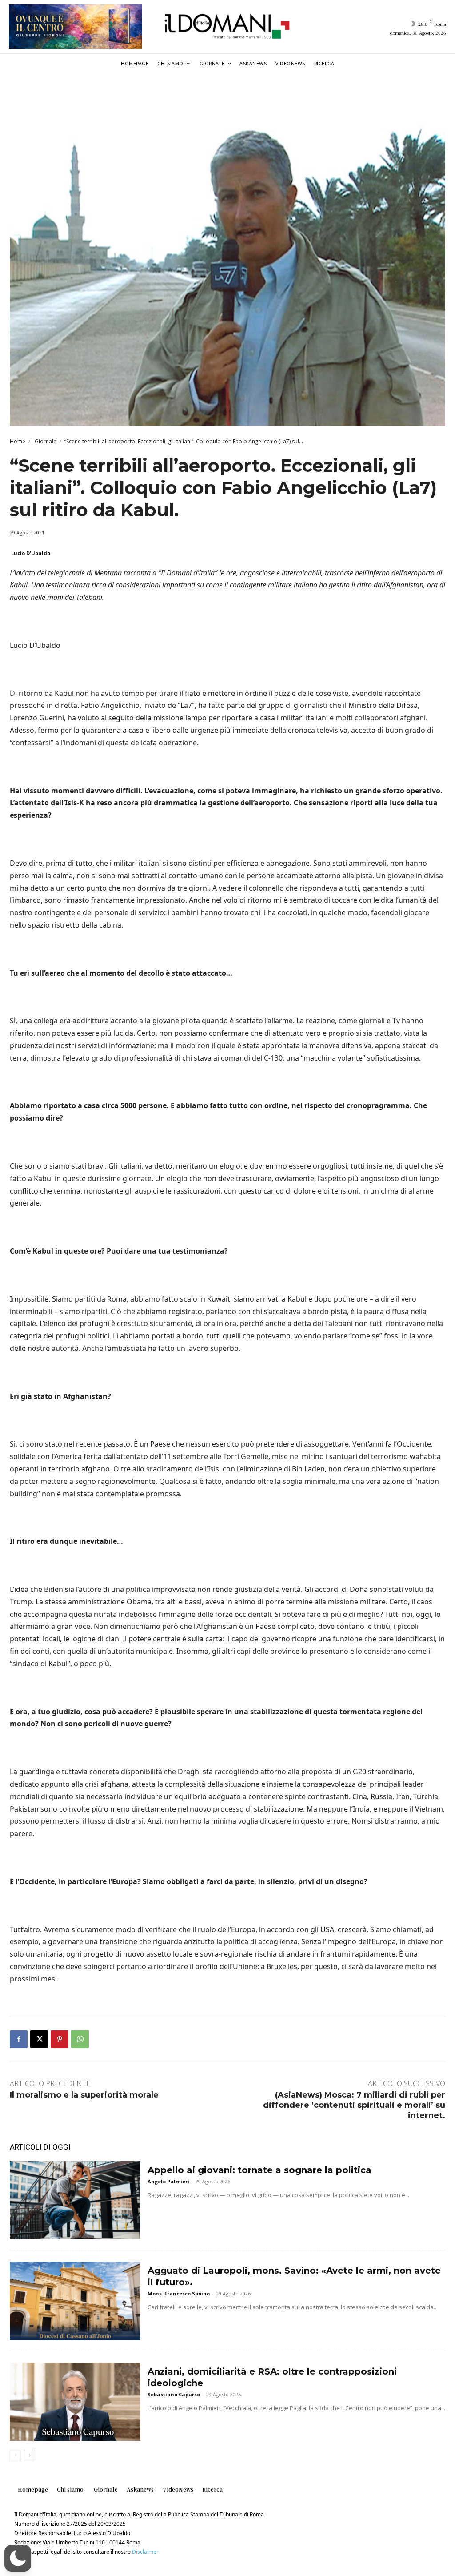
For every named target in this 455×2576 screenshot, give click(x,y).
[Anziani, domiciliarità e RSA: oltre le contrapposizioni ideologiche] (75, 2402)
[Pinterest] (60, 2039)
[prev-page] (15, 2455)
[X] (39, 2039)
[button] (18, 2558)
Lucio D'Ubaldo (31, 553)
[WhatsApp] (80, 2039)
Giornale (45, 441)
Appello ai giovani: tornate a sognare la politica (259, 2170)
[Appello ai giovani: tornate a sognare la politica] (75, 2200)
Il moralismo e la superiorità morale (84, 2095)
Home (18, 441)
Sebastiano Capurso (174, 2394)
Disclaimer (145, 2552)
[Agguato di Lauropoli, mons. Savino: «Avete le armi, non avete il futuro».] (75, 2301)
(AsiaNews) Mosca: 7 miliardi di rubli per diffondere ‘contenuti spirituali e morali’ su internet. (354, 2105)
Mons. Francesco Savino (179, 2293)
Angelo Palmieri (168, 2181)
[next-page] (30, 2455)
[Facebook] (19, 2039)
